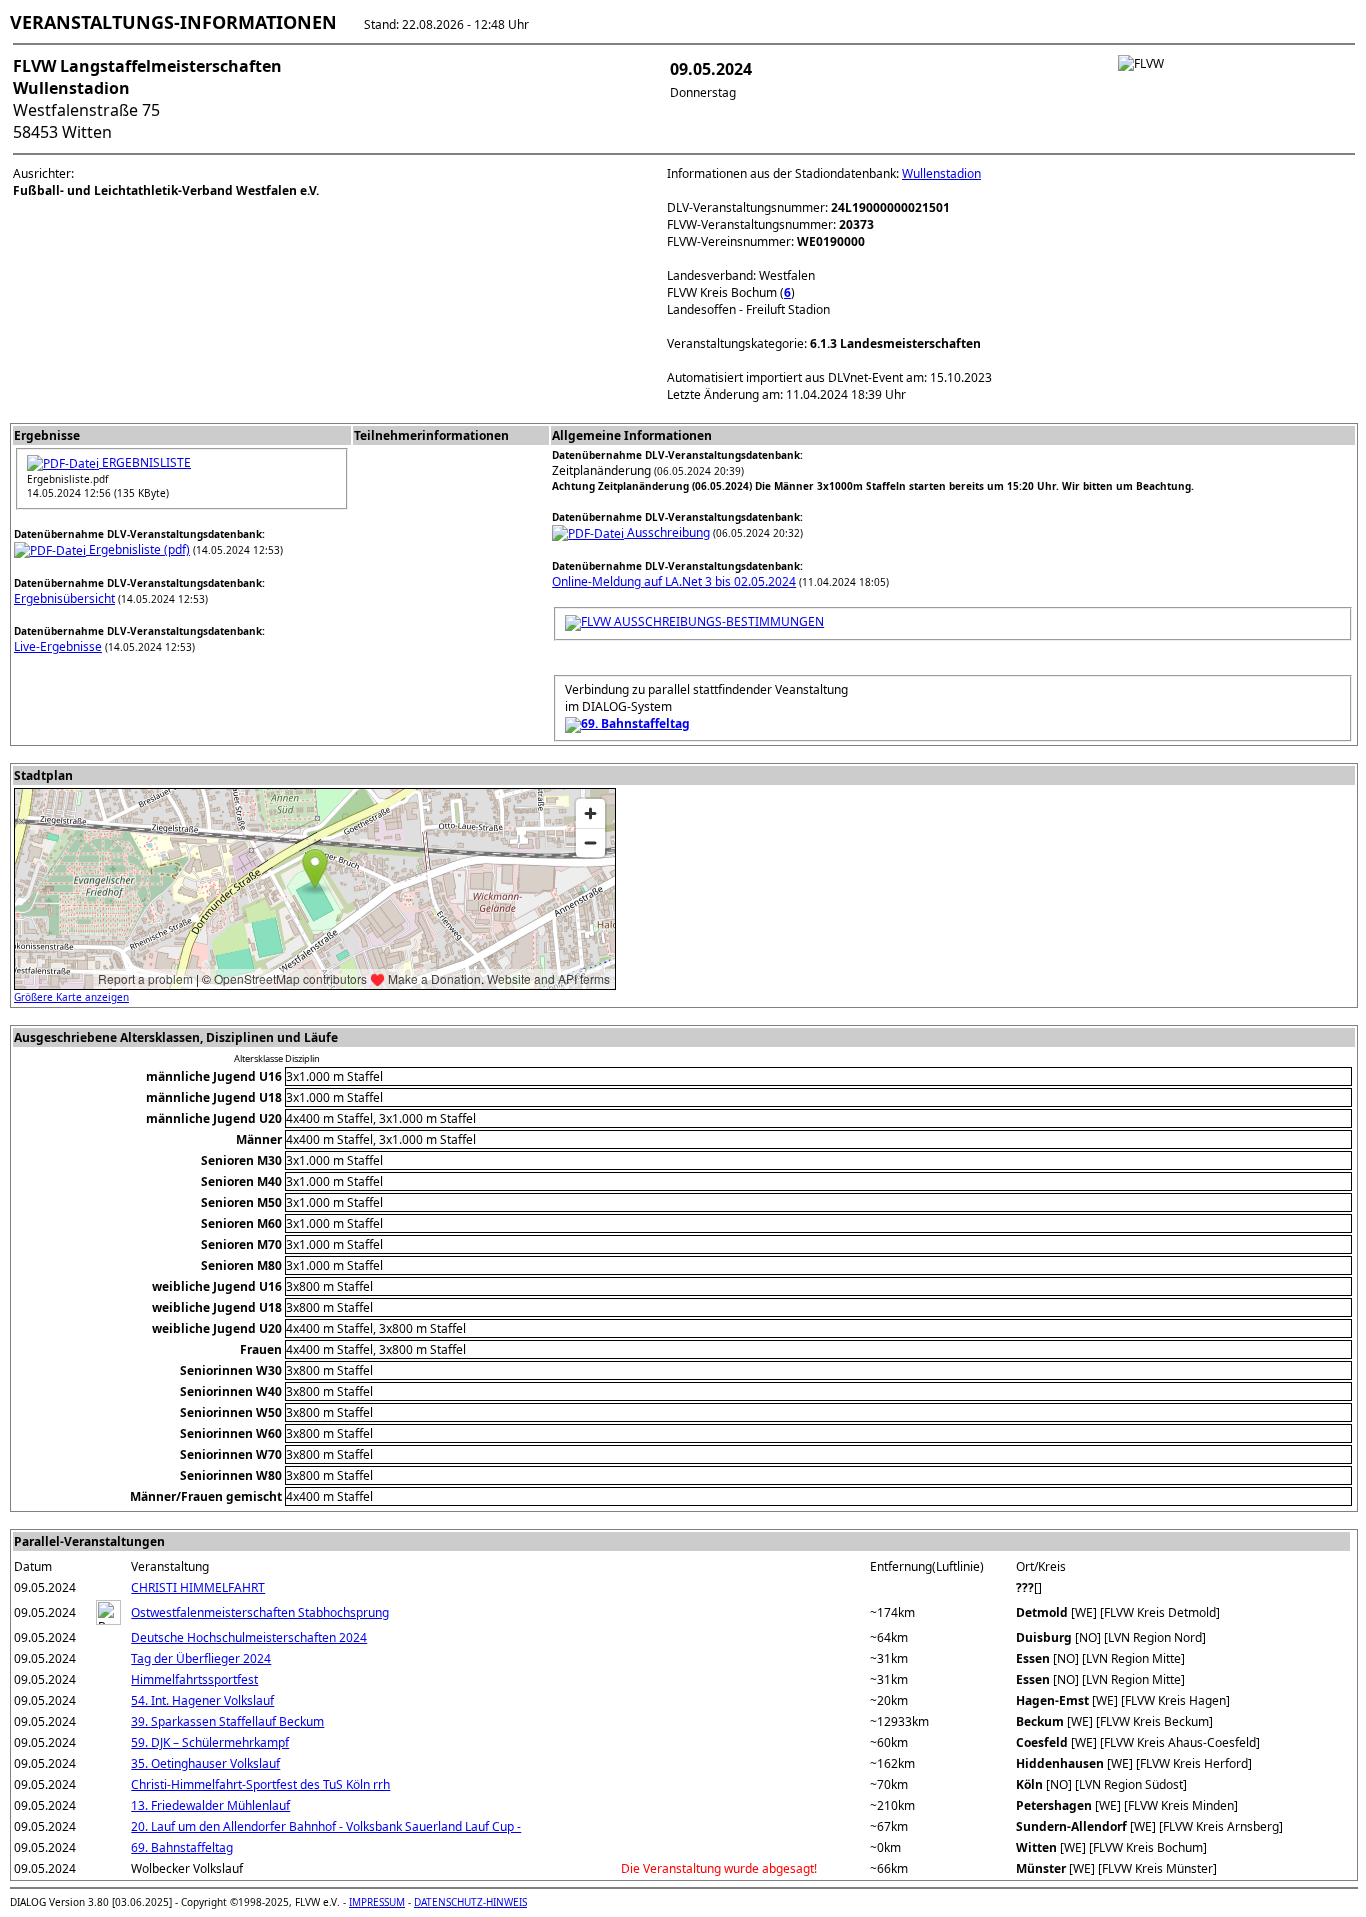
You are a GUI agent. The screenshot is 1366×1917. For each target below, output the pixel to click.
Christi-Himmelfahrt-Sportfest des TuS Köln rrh (260, 1784)
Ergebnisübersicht (64, 598)
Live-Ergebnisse (58, 646)
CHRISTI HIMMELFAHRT (198, 1587)
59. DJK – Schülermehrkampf (210, 1742)
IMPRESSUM (377, 1902)
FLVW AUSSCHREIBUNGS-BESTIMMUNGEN (702, 621)
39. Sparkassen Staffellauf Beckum (227, 1721)
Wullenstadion (941, 173)
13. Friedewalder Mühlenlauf (210, 1805)
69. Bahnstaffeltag (182, 1847)
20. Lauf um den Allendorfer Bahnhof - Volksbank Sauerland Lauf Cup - (326, 1826)
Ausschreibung (667, 532)
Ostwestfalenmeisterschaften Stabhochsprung (260, 1612)
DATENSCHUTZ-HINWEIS (470, 1902)
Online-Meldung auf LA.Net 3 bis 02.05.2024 (674, 581)
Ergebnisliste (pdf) (138, 549)
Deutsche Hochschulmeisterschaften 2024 (249, 1637)
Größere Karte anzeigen (71, 997)
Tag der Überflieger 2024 (201, 1658)
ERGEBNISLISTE (145, 462)
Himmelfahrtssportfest (194, 1679)
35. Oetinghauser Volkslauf (205, 1763)
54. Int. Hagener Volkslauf (202, 1700)
